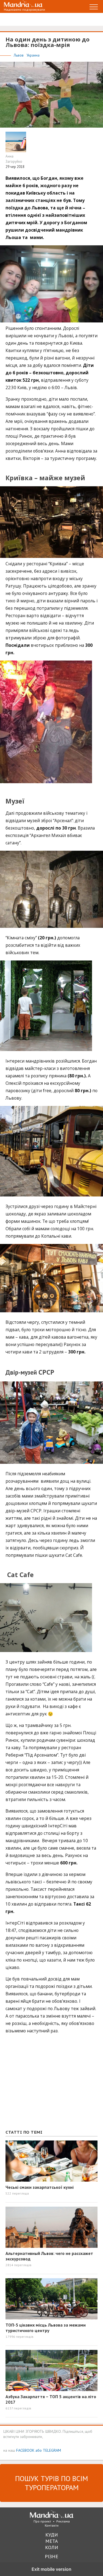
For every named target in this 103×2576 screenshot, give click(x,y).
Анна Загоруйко (14, 159)
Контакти (52, 2525)
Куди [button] (52, 2535)
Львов (19, 55)
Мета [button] (52, 2541)
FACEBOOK (25, 2450)
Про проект (42, 2521)
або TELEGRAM (48, 2450)
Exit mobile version (51, 2569)
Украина (33, 55)
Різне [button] (51, 2556)
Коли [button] (52, 2547)
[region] (47, 2085)
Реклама (63, 2521)
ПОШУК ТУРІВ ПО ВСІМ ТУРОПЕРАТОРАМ (51, 2483)
